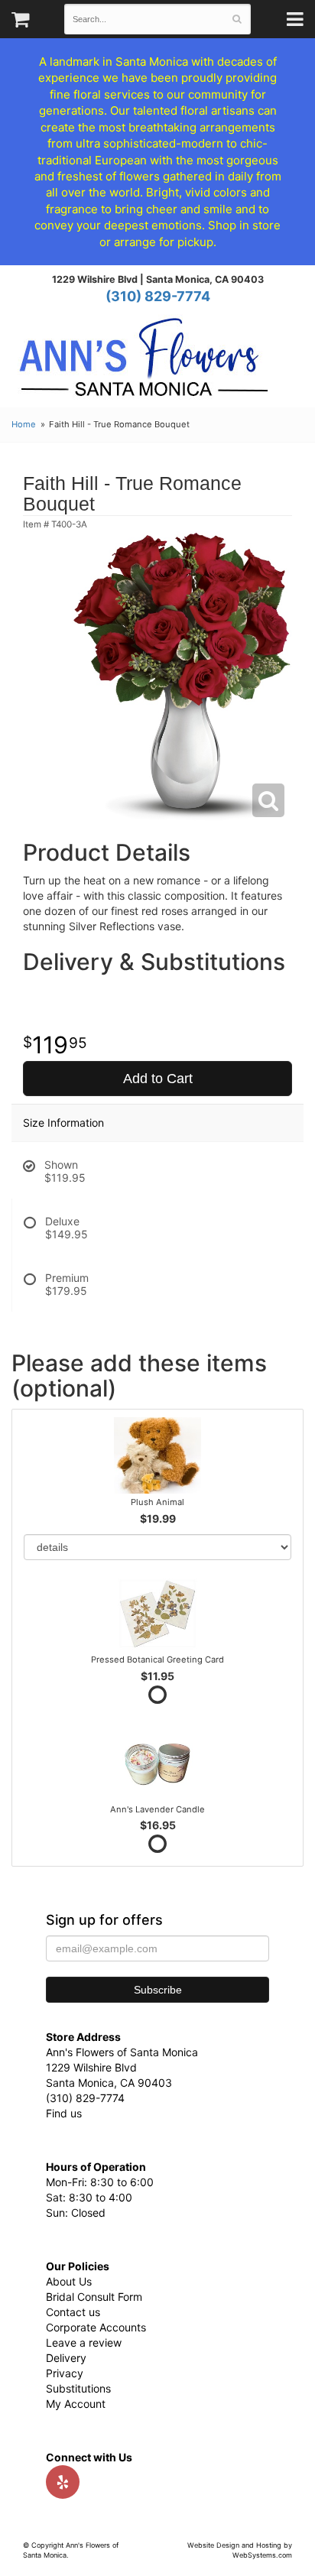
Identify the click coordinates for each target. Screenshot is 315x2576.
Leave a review (84, 2342)
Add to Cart (158, 1079)
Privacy (65, 2373)
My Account (76, 2404)
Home (24, 424)
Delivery (66, 2358)
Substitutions (78, 2388)
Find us (64, 2113)
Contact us (73, 2312)
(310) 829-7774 (158, 296)
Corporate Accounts (96, 2327)
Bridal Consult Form (94, 2297)
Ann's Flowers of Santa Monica (144, 363)
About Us (69, 2281)
